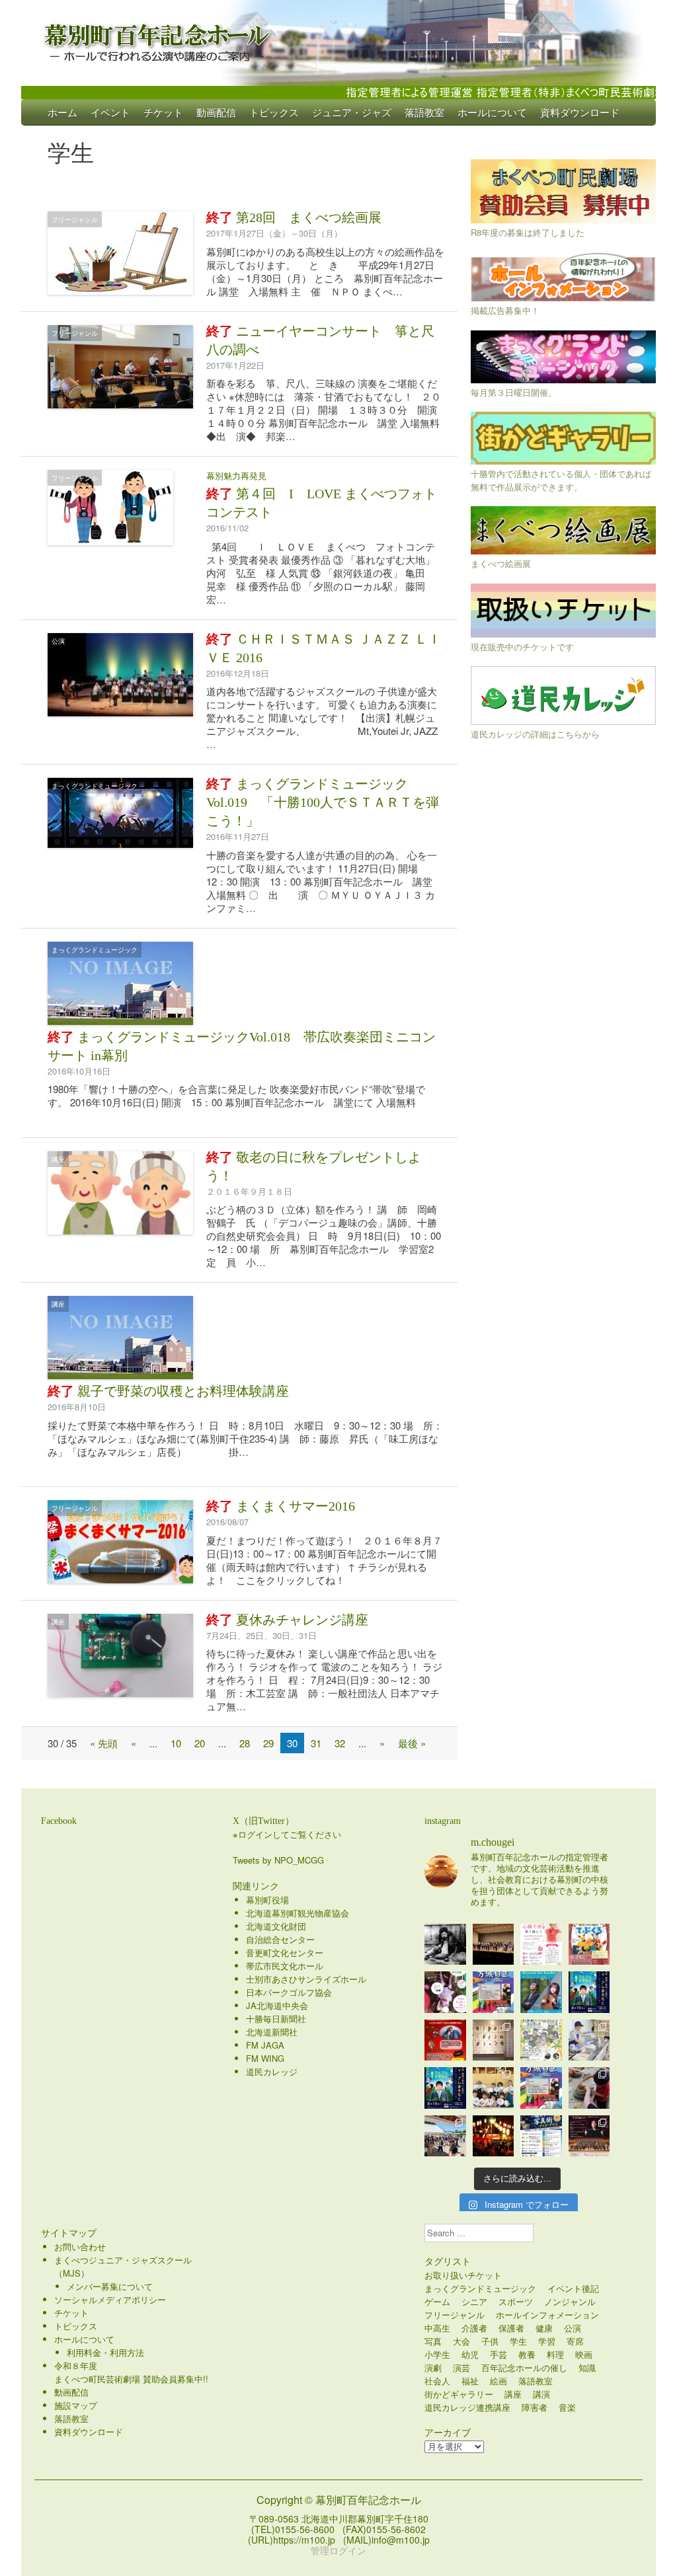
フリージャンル (75, 219)
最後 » (412, 1743)
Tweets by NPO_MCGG (278, 1860)
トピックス (274, 112)
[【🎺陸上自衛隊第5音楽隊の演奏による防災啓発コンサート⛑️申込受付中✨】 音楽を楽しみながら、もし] (494, 1945)
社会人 (437, 2381)
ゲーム (437, 2301)
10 (176, 1743)
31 (316, 1743)
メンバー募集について (110, 2286)
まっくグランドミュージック (95, 786)
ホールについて (492, 112)
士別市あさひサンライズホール (306, 1979)
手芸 (498, 2354)
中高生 (437, 2328)
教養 (527, 2354)
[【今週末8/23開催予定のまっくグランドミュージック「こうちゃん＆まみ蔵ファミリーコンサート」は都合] (445, 2040)
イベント (110, 112)
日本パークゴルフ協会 (289, 1992)
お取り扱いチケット (463, 2275)
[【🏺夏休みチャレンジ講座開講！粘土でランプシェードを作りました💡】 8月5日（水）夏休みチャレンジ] (589, 2088)
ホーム (62, 112)
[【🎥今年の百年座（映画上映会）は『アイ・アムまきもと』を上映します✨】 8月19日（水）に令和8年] (445, 2088)
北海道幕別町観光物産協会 (298, 1913)
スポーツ (516, 2301)
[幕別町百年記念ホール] (338, 40)
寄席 (575, 2341)
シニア (474, 2301)
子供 (490, 2341)
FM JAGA (265, 2045)
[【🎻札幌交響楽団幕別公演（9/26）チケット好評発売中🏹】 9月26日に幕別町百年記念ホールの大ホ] (589, 2136)
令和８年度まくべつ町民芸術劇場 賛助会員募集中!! (131, 2372)
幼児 (470, 2354)
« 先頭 (104, 1743)
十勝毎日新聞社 (276, 2019)
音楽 (567, 2407)
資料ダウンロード (580, 112)
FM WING (265, 2058)
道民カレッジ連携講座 (467, 2407)
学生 (518, 2341)
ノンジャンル (570, 2301)
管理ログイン (338, 2550)
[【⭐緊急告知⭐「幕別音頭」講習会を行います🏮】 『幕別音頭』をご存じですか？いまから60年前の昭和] (494, 2136)
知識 (587, 2368)
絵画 (498, 2381)
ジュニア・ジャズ (352, 112)
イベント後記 (573, 2288)
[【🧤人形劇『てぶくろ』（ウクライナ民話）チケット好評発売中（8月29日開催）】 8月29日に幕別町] (589, 1945)
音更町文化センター (285, 1952)
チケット (163, 112)
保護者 (511, 2328)
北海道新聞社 (272, 2032)
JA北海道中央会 (277, 2005)
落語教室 (424, 112)
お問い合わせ (80, 2247)
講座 (58, 1159)
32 (340, 1743)
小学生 (437, 2354)
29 (268, 1743)
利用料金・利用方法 (105, 2352)
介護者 (474, 2328)
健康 (544, 2328)
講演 (541, 2394)
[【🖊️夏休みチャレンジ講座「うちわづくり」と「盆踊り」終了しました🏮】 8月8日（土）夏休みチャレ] (494, 2088)
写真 (433, 2341)
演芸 (461, 2368)
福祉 (470, 2381)
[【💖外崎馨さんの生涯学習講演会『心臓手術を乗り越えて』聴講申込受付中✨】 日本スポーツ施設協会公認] (541, 1945)
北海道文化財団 (276, 1926)
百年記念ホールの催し (524, 2368)
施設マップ (76, 2405)
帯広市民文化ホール (285, 1966)
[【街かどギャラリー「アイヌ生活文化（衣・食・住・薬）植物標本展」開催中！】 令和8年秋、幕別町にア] (494, 2040)
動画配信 (216, 112)
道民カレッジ (272, 2071)
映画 (584, 2354)
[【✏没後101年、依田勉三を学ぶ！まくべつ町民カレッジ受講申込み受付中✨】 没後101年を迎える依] (445, 1945)
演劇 (433, 2368)
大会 (461, 2341)
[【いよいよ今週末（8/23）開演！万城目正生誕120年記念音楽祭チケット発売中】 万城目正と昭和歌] (494, 1992)
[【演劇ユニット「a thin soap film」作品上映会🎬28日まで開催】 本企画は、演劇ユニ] (445, 1992)
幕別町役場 (267, 1900)
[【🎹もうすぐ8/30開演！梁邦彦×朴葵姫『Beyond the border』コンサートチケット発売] (541, 1992)
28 (245, 1743)
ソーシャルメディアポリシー (110, 2299)
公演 (58, 641)
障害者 (535, 2407)
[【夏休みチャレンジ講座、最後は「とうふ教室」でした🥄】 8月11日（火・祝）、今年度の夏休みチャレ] (589, 2040)
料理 (555, 2354)
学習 (547, 2341)
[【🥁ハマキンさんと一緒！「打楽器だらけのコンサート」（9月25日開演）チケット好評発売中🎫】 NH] (541, 2040)
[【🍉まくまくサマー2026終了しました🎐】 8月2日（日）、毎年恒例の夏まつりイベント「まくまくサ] (445, 2136)
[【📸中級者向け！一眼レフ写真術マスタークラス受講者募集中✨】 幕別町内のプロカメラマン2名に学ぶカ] (541, 2136)
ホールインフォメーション (547, 2315)
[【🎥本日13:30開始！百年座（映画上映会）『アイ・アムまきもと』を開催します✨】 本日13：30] (589, 1992)
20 (200, 1743)
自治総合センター (280, 1939)
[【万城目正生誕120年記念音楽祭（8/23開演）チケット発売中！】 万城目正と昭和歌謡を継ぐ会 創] (541, 2088)
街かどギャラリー (459, 2394)
